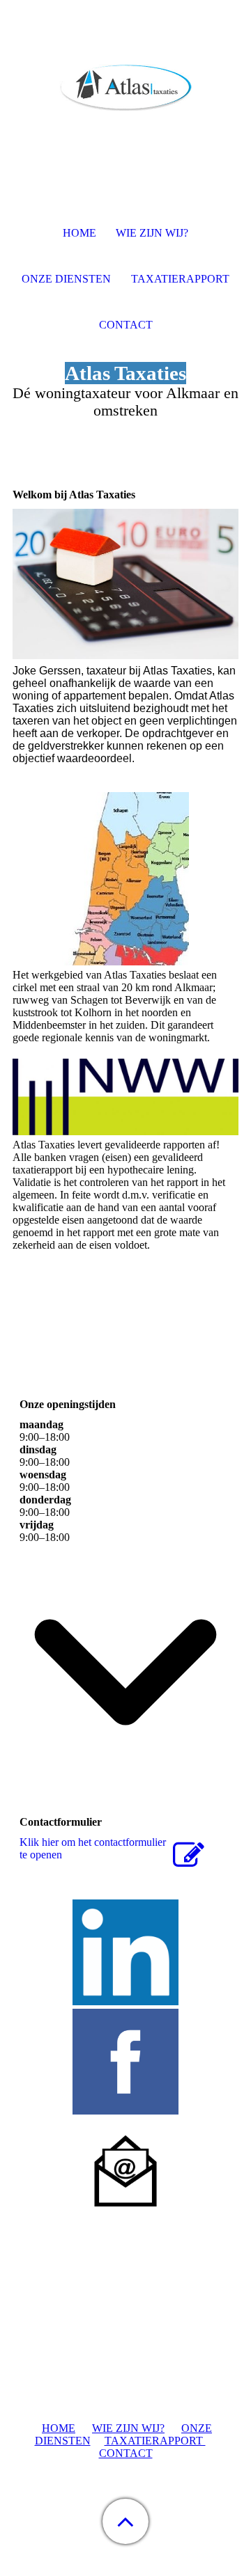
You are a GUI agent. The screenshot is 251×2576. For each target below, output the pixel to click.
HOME (59, 2428)
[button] (125, 2521)
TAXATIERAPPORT (155, 2441)
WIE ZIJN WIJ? (128, 2428)
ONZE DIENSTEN (66, 279)
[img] (125, 87)
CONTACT (126, 2453)
